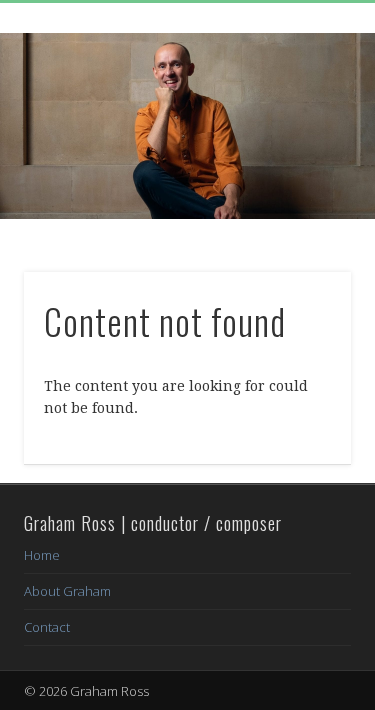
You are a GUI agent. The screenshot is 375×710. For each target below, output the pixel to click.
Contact (47, 627)
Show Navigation (303, 179)
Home (42, 555)
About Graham (67, 591)
